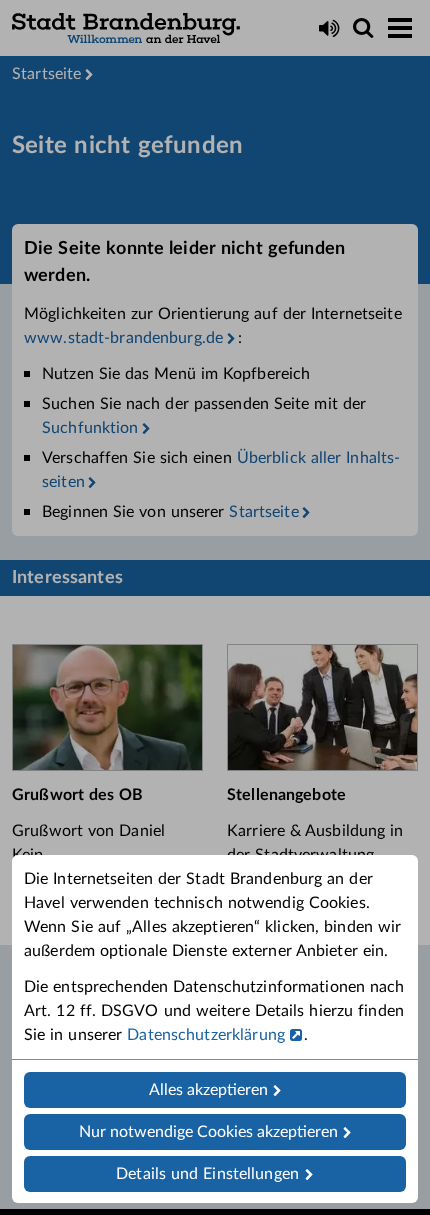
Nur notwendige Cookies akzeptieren (208, 1132)
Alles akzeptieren (208, 1090)
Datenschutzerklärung (206, 1035)
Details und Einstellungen (207, 1174)
